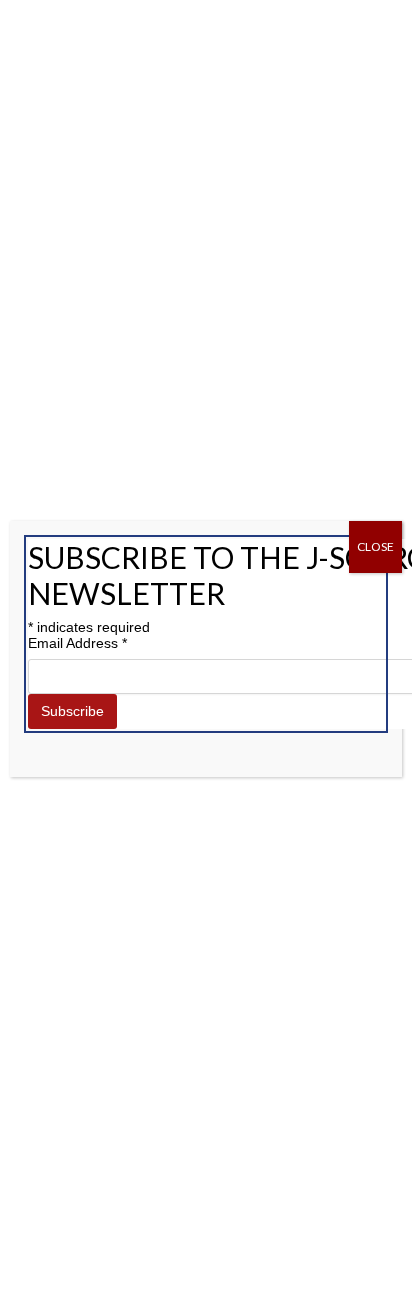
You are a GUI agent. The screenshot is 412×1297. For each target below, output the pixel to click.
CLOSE (375, 546)
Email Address (77, 643)
